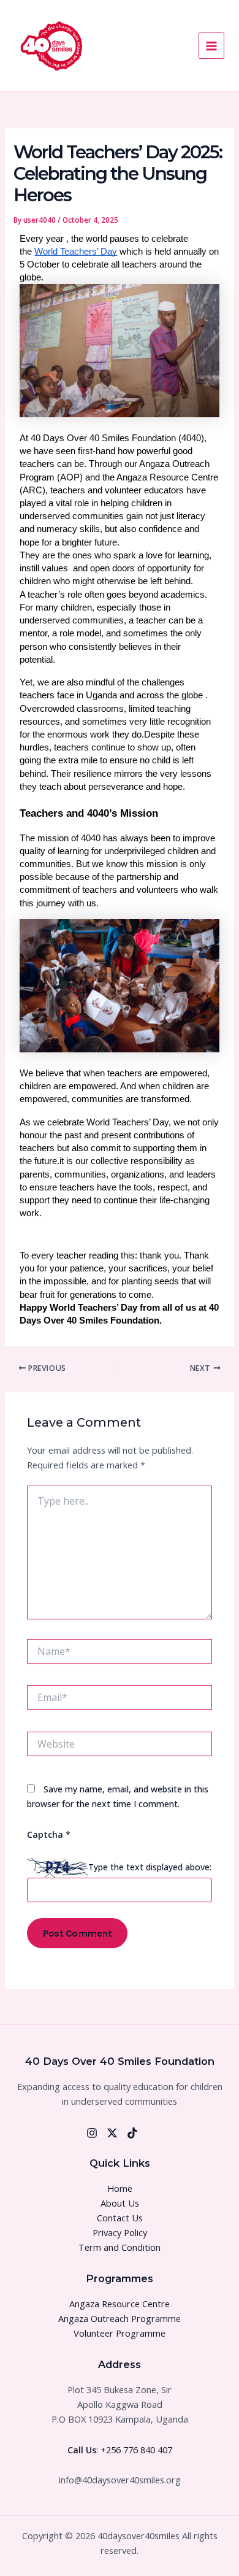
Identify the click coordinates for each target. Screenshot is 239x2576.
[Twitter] (112, 2133)
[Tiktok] (132, 2133)
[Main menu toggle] (211, 45)
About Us (120, 2203)
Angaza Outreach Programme (120, 2318)
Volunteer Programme (120, 2333)
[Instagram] (92, 2133)
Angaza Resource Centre (120, 2304)
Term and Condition (120, 2247)
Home (120, 2188)
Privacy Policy (120, 2232)
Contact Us (120, 2218)
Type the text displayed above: (150, 1866)
